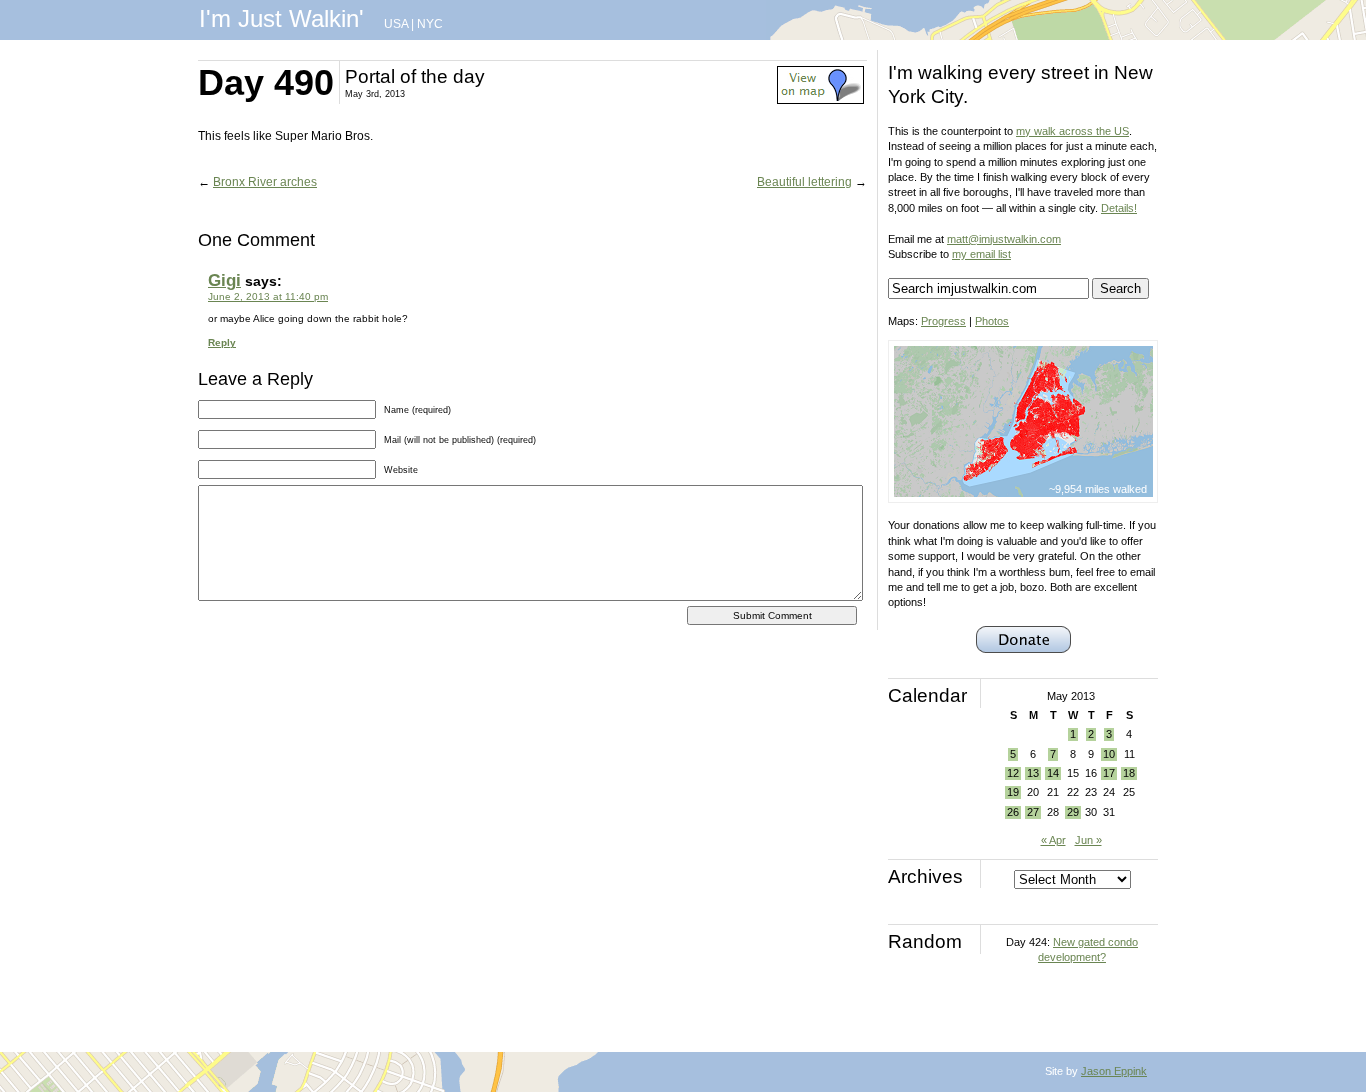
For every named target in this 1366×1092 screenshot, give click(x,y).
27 (1033, 812)
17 (1109, 773)
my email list (981, 254)
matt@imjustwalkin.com (1004, 239)
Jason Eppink (1114, 1071)
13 (1033, 773)
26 (1013, 812)
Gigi (224, 280)
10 (1109, 754)
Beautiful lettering (804, 182)
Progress (943, 321)
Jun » (1088, 840)
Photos (992, 321)
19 (1013, 792)
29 (1073, 812)
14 (1053, 773)
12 (1013, 773)
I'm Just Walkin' (281, 18)
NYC (430, 24)
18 (1129, 773)
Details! (1119, 208)
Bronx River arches (265, 182)
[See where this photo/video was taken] (820, 100)
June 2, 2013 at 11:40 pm (268, 296)
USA (396, 24)
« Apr (1053, 840)
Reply (222, 342)
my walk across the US (1072, 131)
